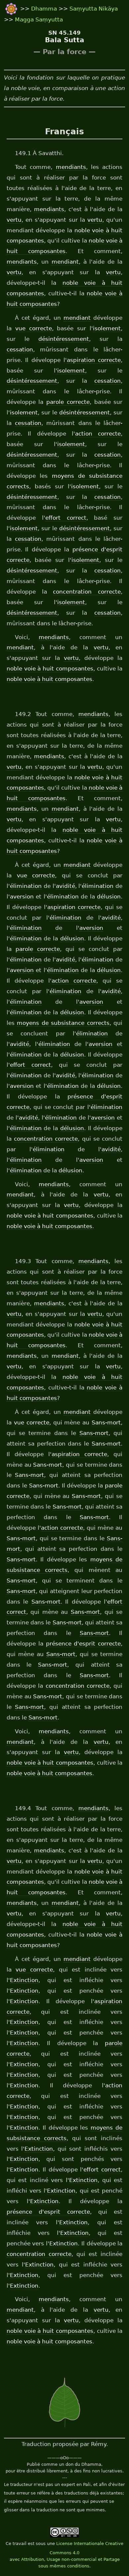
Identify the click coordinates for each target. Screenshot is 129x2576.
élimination (26, 886)
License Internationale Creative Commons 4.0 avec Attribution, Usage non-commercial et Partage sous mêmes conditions (67, 2555)
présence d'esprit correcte (84, 1644)
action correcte (98, 434)
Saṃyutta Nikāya (94, 9)
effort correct (66, 518)
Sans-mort (106, 1422)
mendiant (65, 262)
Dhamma (45, 9)
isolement (107, 328)
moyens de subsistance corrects (63, 1023)
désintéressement (64, 339)
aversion (22, 897)
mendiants (71, 167)
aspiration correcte (94, 360)
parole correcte (68, 402)
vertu (14, 220)
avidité (65, 886)
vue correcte (34, 328)
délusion (109, 897)
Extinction (24, 1980)
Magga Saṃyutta (39, 19)
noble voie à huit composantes (50, 668)
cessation (20, 349)
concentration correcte (87, 592)
